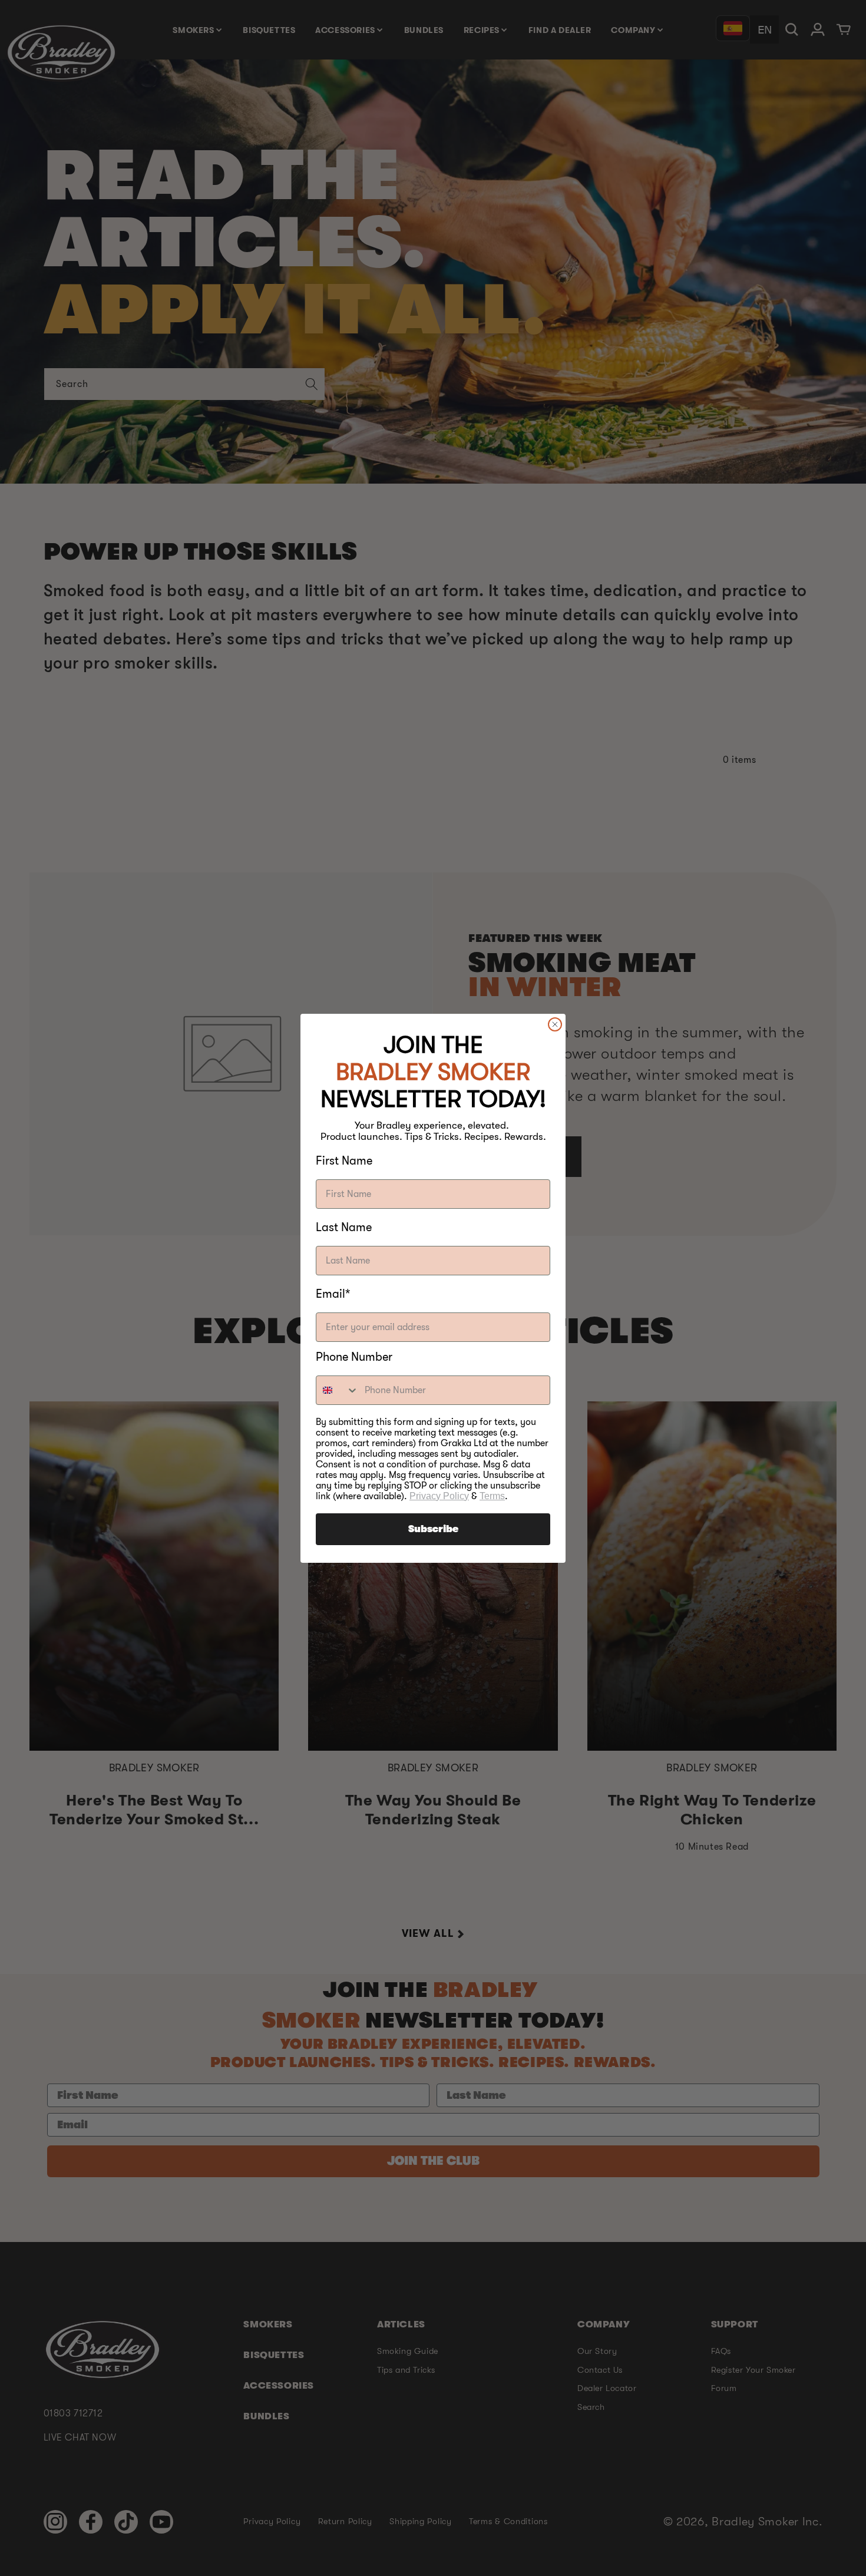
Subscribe (433, 1529)
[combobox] (338, 1390)
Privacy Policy (439, 1496)
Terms (492, 1496)
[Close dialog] (555, 1024)
